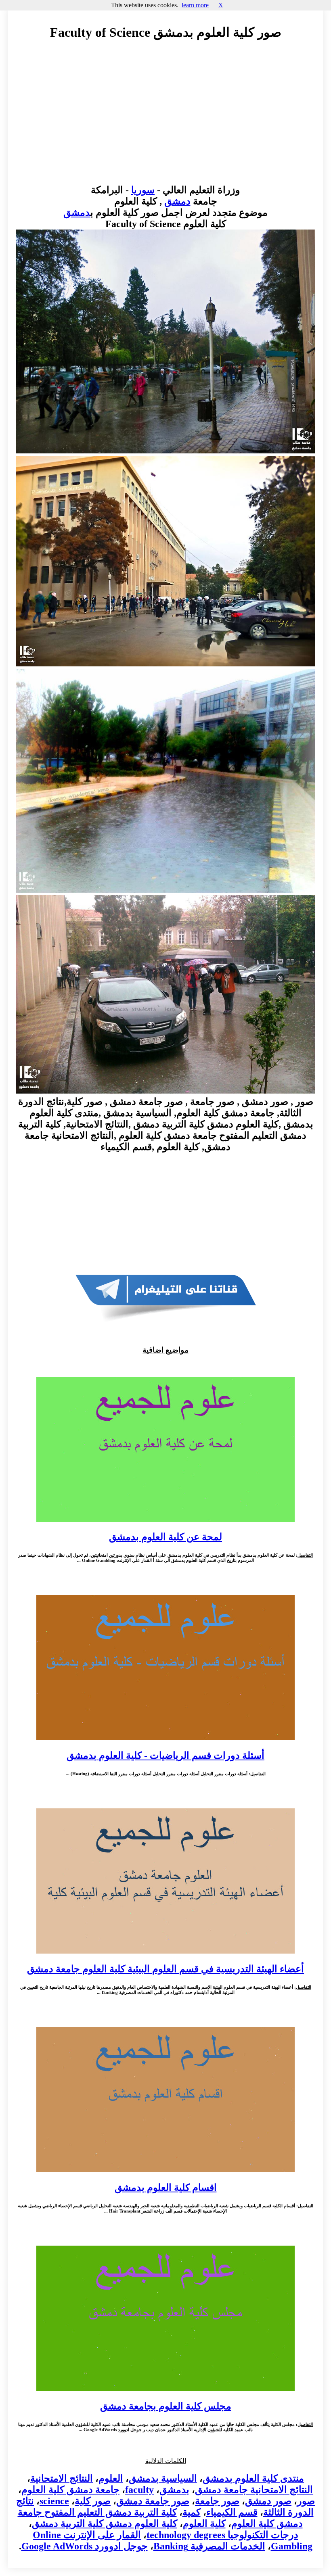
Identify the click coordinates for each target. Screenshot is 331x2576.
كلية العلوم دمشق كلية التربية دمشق (105, 2524)
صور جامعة (217, 2501)
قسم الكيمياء (232, 2512)
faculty (139, 2490)
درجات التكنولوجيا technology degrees (222, 2535)
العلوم (111, 2478)
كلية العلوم (204, 2524)
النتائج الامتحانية (62, 2478)
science (54, 2501)
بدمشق (174, 2490)
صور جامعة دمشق (153, 2501)
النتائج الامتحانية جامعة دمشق (254, 2490)
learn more (195, 5)
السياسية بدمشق (163, 2478)
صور (306, 2501)
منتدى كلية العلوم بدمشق (253, 2478)
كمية (192, 2512)
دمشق (177, 201)
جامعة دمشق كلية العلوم (70, 2490)
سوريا (143, 190)
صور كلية (93, 2501)
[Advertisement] (165, 120)
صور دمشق (268, 2501)
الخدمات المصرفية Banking (209, 2546)
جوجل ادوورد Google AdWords (85, 2546)
